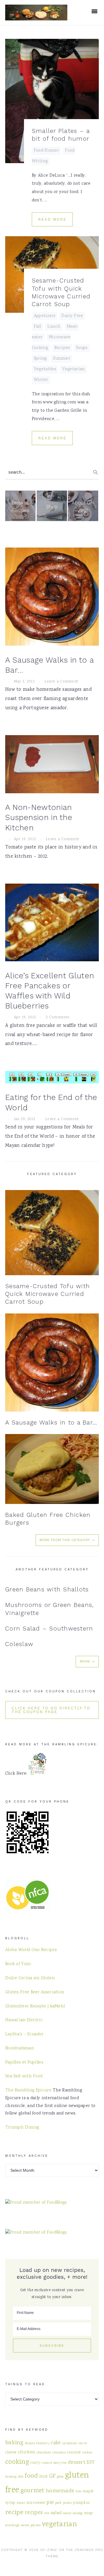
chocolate (44, 2453)
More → (87, 1661)
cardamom (69, 2444)
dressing (11, 2477)
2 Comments (57, 1017)
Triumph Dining (22, 2128)
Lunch (54, 327)
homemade (60, 2491)
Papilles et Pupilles (24, 2063)
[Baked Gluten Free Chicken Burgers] (52, 1469)
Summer (62, 359)
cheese (11, 2453)
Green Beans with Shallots (47, 1589)
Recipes (62, 348)
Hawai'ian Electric (24, 2020)
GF (53, 2476)
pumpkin (81, 2503)
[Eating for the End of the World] (52, 1079)
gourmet (32, 2491)
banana (30, 2444)
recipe (14, 2513)
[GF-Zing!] (36, 17)
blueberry (43, 2444)
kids (79, 2492)
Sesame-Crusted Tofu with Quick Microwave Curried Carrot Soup (48, 1294)
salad (56, 2513)
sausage (78, 2513)
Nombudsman (19, 2049)
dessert (77, 2463)
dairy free (60, 2463)
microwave (36, 2503)
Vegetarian (73, 369)
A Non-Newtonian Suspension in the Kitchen (39, 817)
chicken (27, 2452)
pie (50, 2502)
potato (67, 2503)
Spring (40, 359)
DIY (91, 2463)
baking (14, 2443)
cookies (87, 2453)
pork (58, 2503)
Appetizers (44, 316)
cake (56, 2443)
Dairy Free (72, 316)
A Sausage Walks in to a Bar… (51, 1422)
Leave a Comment (61, 682)
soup (88, 2513)
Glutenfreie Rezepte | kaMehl (35, 2007)
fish (21, 2477)
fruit (44, 2477)
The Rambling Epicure (28, 2091)
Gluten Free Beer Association (35, 1992)
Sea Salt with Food (24, 2077)
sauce (67, 2513)
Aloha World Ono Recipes (31, 1950)
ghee (60, 2477)
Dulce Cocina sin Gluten (30, 1978)
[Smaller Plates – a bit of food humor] (52, 101)
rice (47, 2513)
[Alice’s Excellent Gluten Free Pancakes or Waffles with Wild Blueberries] (52, 924)
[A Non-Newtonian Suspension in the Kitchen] (52, 766)
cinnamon (59, 2453)
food (31, 2476)
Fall (37, 327)
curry (35, 2463)
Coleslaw (19, 1644)
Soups (82, 348)
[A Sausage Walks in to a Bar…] (52, 598)
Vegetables (45, 369)
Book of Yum (18, 1964)
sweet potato (31, 2525)
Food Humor (46, 151)
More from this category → (67, 1540)
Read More (52, 219)
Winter (41, 380)
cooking (17, 2462)
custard (47, 2463)
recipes (34, 2513)
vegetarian (59, 2525)
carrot (83, 2444)
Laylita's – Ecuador (24, 2035)
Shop (52, 507)
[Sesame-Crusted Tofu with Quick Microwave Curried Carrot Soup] (52, 1233)
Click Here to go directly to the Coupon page (51, 1710)
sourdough (13, 2526)
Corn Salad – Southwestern (49, 1628)
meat (21, 2503)
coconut (74, 2453)
